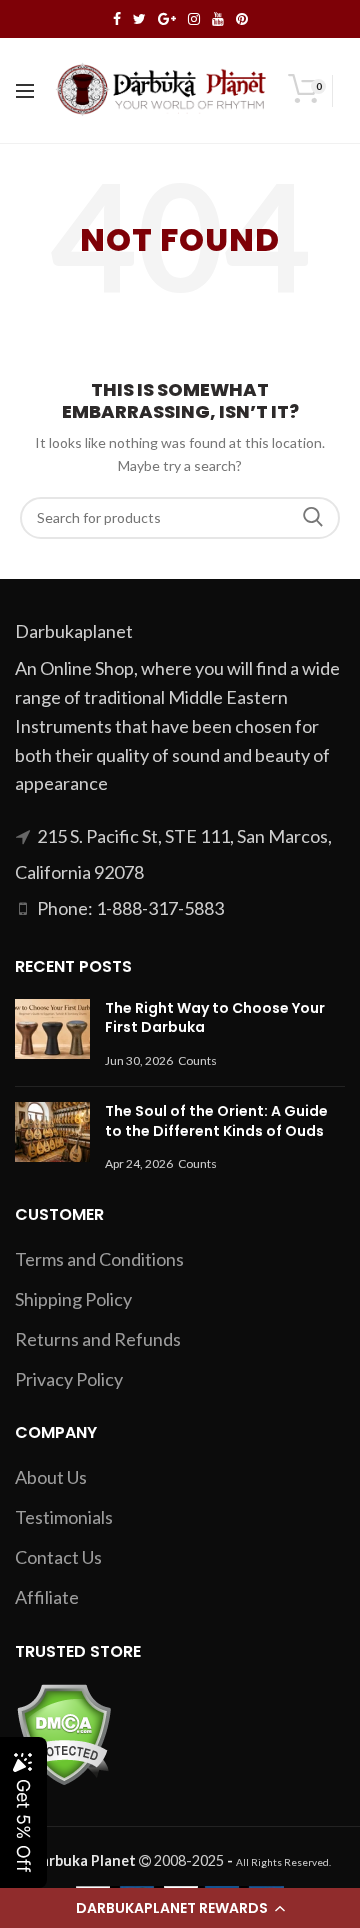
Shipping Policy (73, 1299)
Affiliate (47, 1597)
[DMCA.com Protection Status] (63, 1732)
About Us (51, 1477)
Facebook (117, 19)
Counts (197, 1060)
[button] (180, 1908)
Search (313, 518)
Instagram (194, 19)
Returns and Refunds (98, 1339)
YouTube (218, 19)
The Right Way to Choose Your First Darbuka (215, 1018)
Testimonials (64, 1517)
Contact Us (58, 1557)
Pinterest (242, 19)
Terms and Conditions (99, 1259)
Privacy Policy (69, 1379)
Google (167, 19)
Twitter (139, 19)
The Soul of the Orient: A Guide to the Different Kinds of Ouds (216, 1121)
